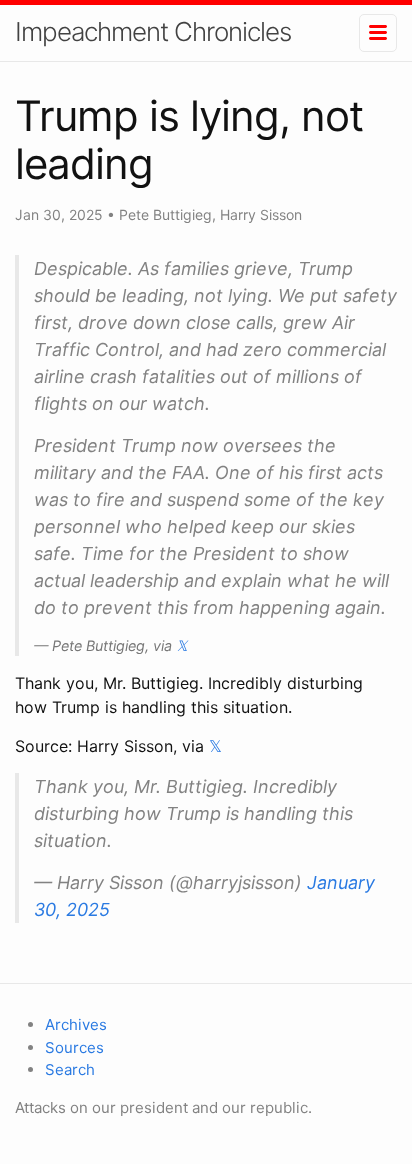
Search (70, 1069)
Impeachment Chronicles (153, 31)
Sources (74, 1047)
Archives (76, 1024)
